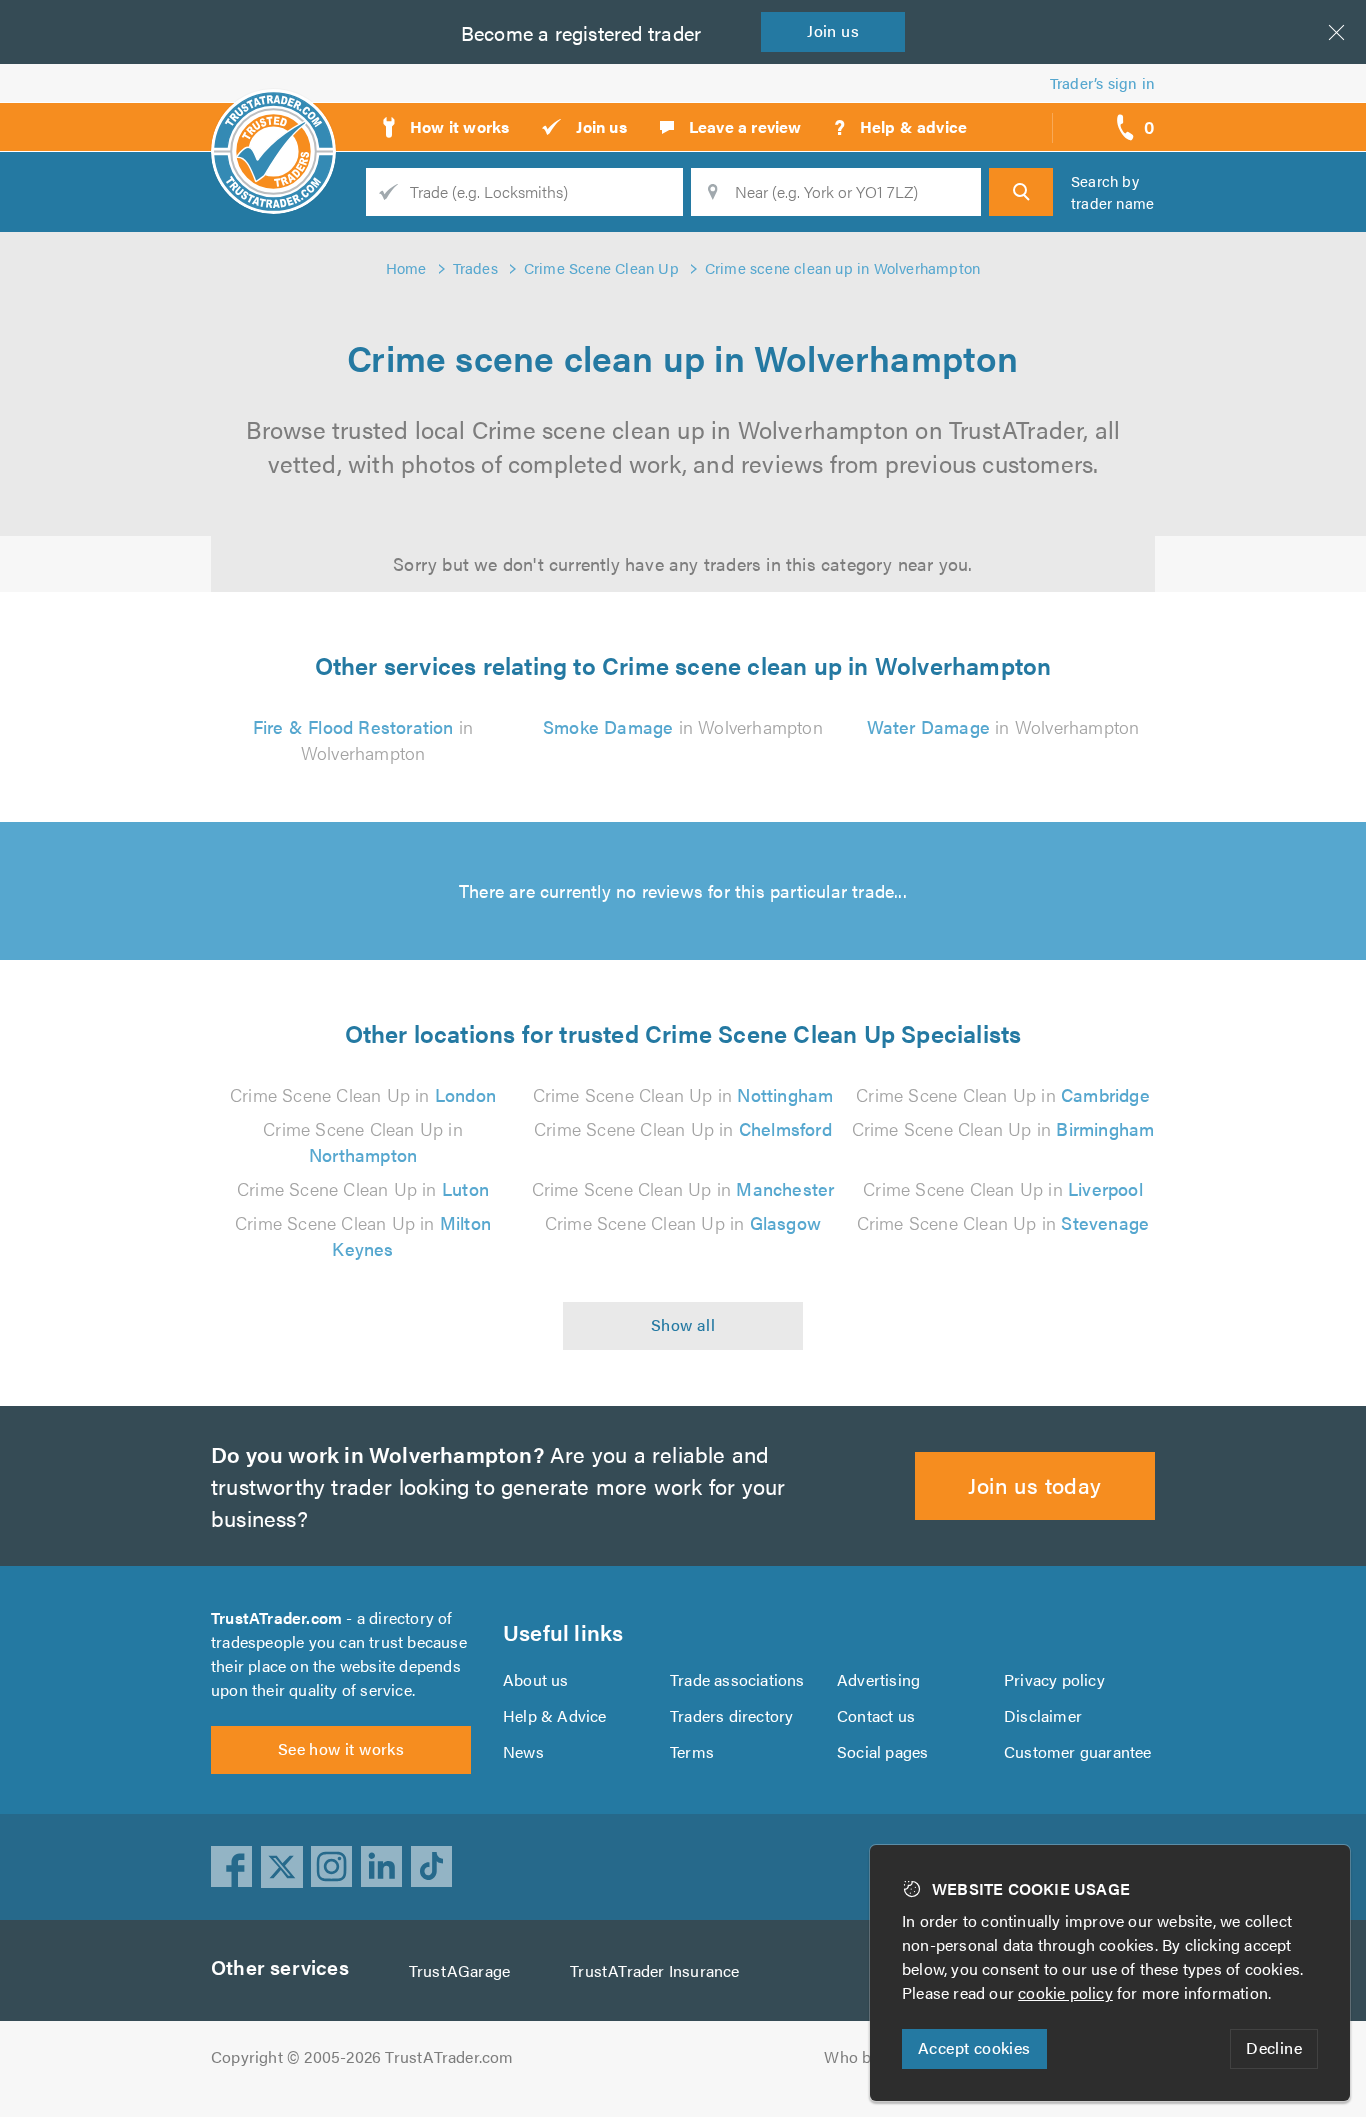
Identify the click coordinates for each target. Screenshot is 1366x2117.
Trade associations (737, 1679)
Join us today (1034, 1484)
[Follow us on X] (282, 1867)
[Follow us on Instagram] (332, 1867)
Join (833, 30)
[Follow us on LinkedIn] (382, 1867)
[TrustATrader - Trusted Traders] (273, 120)
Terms (692, 1751)
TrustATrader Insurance (654, 1970)
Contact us (876, 1715)
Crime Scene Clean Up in (363, 1094)
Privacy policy (1054, 1679)
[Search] (1021, 192)
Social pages (882, 1751)
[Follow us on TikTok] (432, 1867)
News (523, 1751)
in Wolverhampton (363, 739)
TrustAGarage (459, 1970)
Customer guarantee (1078, 1751)
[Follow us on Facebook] (232, 1867)
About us (536, 1679)
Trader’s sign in (1102, 82)
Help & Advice (555, 1715)
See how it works (341, 1748)
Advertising (878, 1679)
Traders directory (731, 1715)
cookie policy (1065, 1992)
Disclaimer (1043, 1715)
